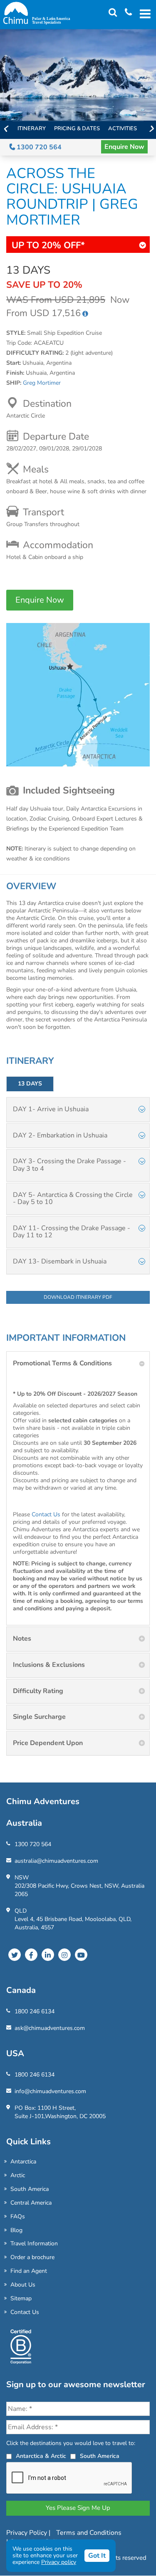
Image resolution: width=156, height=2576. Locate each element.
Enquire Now (124, 147)
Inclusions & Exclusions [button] (49, 1665)
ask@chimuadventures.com (50, 2028)
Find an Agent (29, 2271)
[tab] (78, 1110)
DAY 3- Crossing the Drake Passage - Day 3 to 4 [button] (69, 1165)
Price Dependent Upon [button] (48, 1743)
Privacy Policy (27, 2533)
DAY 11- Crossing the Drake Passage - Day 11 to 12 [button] (72, 1232)
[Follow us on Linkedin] (48, 1955)
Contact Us (46, 1514)
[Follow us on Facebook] (31, 1955)
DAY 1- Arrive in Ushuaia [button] (51, 1109)
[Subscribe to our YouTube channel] (81, 1955)
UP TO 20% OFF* (48, 245)
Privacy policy (59, 2562)
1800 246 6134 (35, 2011)
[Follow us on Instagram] (64, 1955)
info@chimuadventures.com (50, 2091)
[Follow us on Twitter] (15, 1955)
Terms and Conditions (89, 2533)
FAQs (18, 2216)
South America (30, 2189)
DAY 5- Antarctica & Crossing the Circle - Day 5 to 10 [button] (73, 1199)
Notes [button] (22, 1639)
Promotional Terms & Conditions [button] (62, 1363)
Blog (16, 2230)
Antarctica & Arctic (41, 2456)
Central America (31, 2203)
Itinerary (32, 129)
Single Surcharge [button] (39, 1717)
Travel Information (34, 2243)
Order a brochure (32, 2257)
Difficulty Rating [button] (38, 1691)
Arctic (18, 2175)
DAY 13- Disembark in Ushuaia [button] (60, 1261)
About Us (23, 2285)
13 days (30, 1084)
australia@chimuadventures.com (56, 1861)
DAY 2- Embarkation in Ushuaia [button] (60, 1135)
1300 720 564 (38, 147)
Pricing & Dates (77, 129)
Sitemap (21, 2298)
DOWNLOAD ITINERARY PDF (78, 1297)
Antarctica (23, 2162)
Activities (123, 129)
